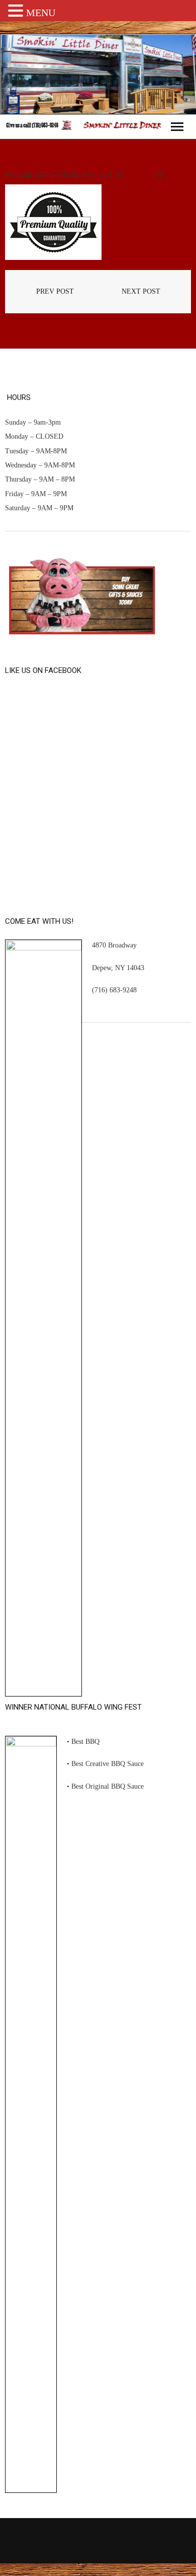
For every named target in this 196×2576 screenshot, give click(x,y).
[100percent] (53, 222)
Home (177, 176)
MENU (41, 13)
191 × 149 (140, 176)
